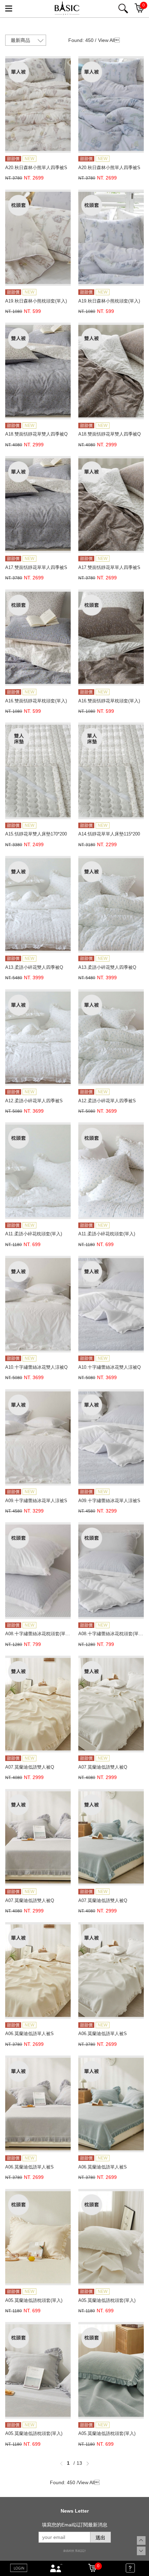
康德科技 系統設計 (74, 2551)
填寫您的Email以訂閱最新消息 (75, 2525)
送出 (100, 2538)
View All (106, 40)
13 (79, 2463)
